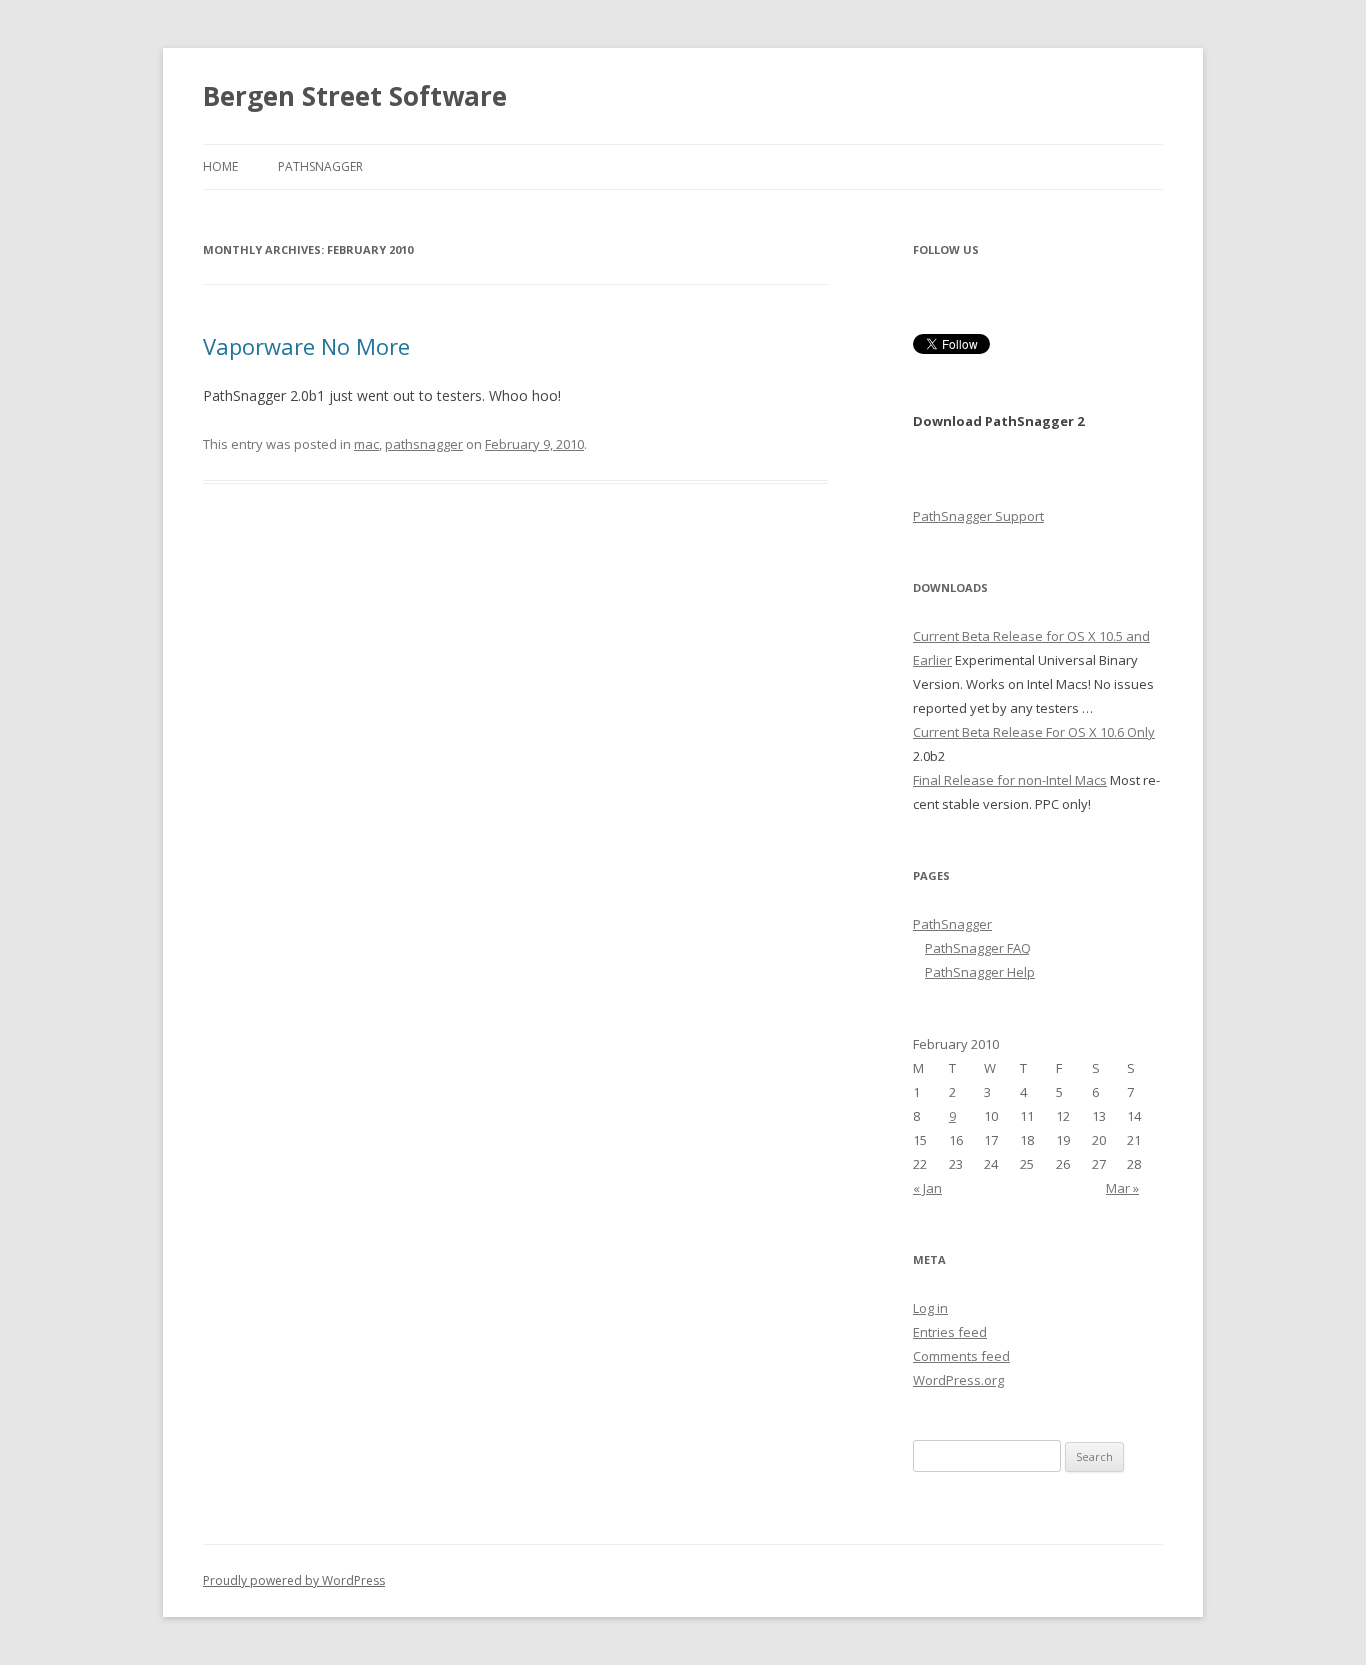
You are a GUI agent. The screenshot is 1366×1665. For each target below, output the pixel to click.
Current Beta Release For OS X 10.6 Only (1034, 732)
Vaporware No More (306, 346)
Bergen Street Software (355, 96)
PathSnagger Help (980, 972)
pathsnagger (424, 444)
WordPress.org (958, 1380)
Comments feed (961, 1356)
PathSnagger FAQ (978, 948)
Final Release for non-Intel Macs (1010, 780)
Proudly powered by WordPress (294, 1580)
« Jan (927, 1188)
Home (220, 166)
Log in (930, 1308)
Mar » (1122, 1188)
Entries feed (950, 1332)
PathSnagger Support (978, 516)
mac (366, 444)
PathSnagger (320, 166)
